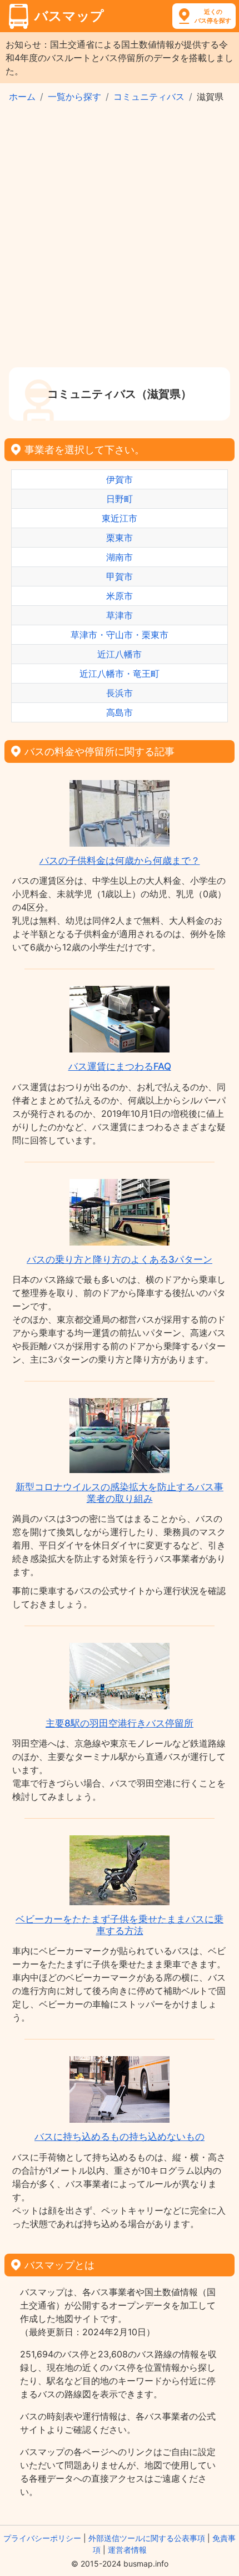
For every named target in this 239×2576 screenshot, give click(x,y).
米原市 (120, 596)
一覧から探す (74, 97)
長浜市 (120, 693)
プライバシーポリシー (42, 2538)
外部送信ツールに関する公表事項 (147, 2538)
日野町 (120, 499)
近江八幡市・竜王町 (120, 674)
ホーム (22, 97)
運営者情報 (127, 2550)
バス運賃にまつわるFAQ (120, 1066)
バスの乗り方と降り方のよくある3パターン (120, 1259)
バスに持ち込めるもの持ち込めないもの (120, 2137)
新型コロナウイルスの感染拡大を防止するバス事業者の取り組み (120, 1492)
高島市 (120, 712)
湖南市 (120, 557)
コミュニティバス (149, 97)
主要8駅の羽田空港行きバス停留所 (120, 1723)
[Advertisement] (120, 242)
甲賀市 (120, 576)
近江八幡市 (120, 654)
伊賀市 (120, 479)
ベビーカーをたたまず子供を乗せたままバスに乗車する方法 (120, 1925)
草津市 (120, 615)
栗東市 (120, 538)
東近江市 (120, 518)
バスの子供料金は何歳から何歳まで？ (120, 861)
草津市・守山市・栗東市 (120, 635)
